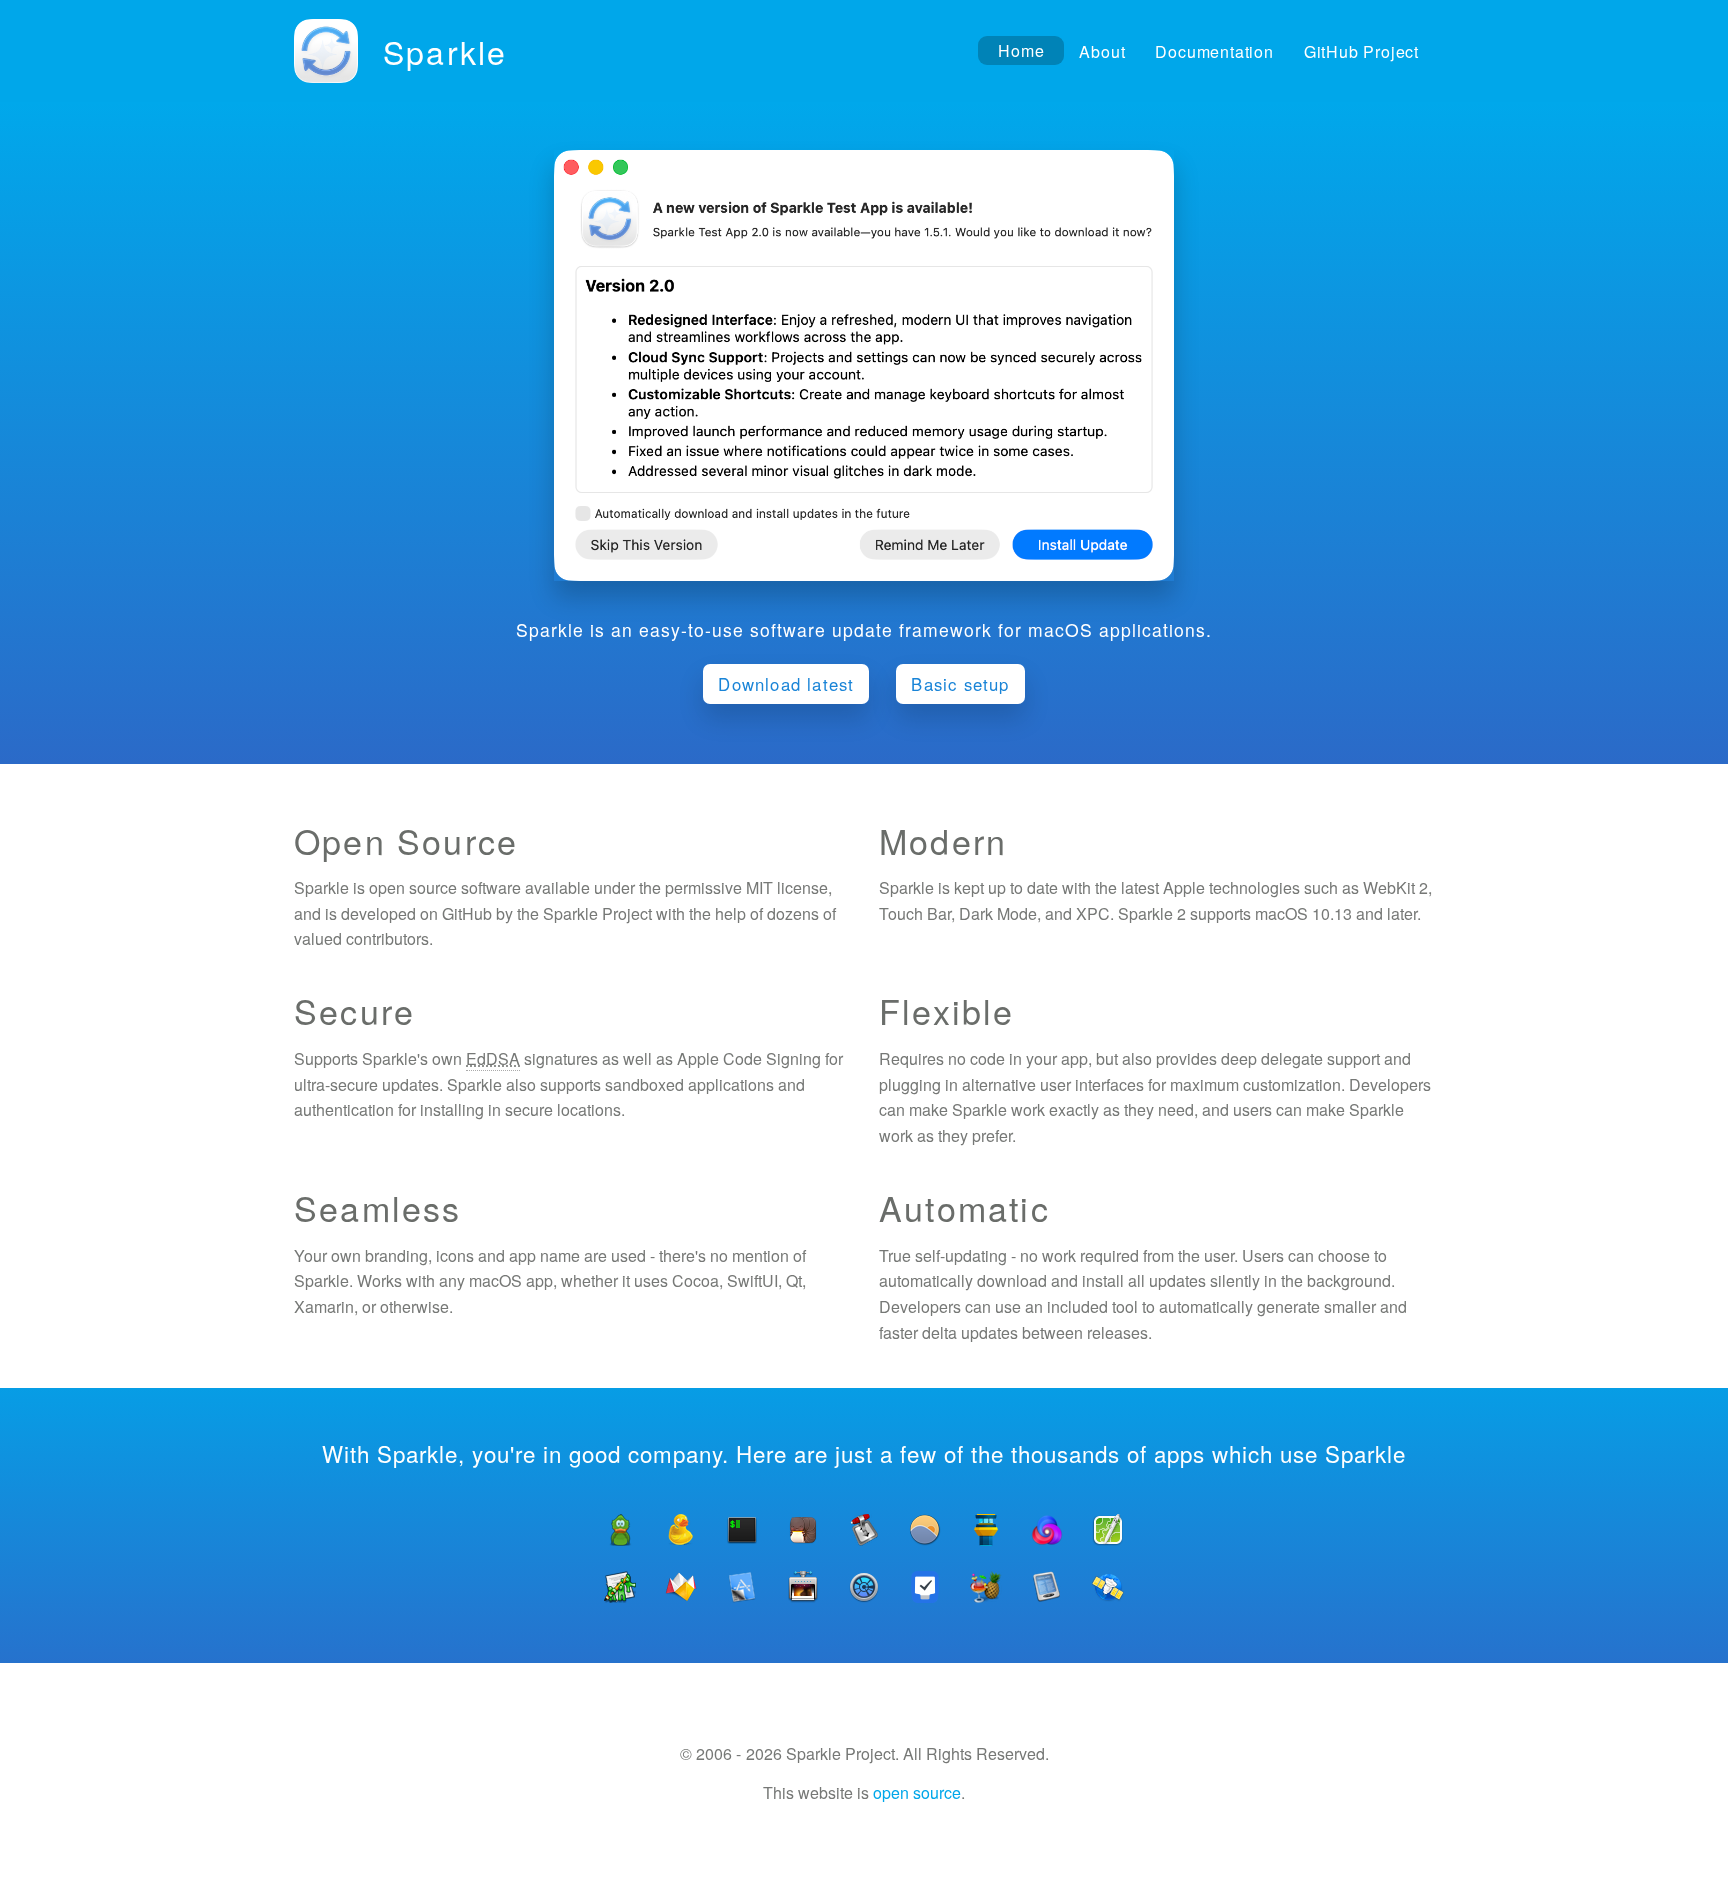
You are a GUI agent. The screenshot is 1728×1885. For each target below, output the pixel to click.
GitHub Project (1361, 51)
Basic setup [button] (960, 684)
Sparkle (445, 51)
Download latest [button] (786, 684)
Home (1021, 50)
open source (917, 1792)
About (1102, 51)
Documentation (1214, 51)
